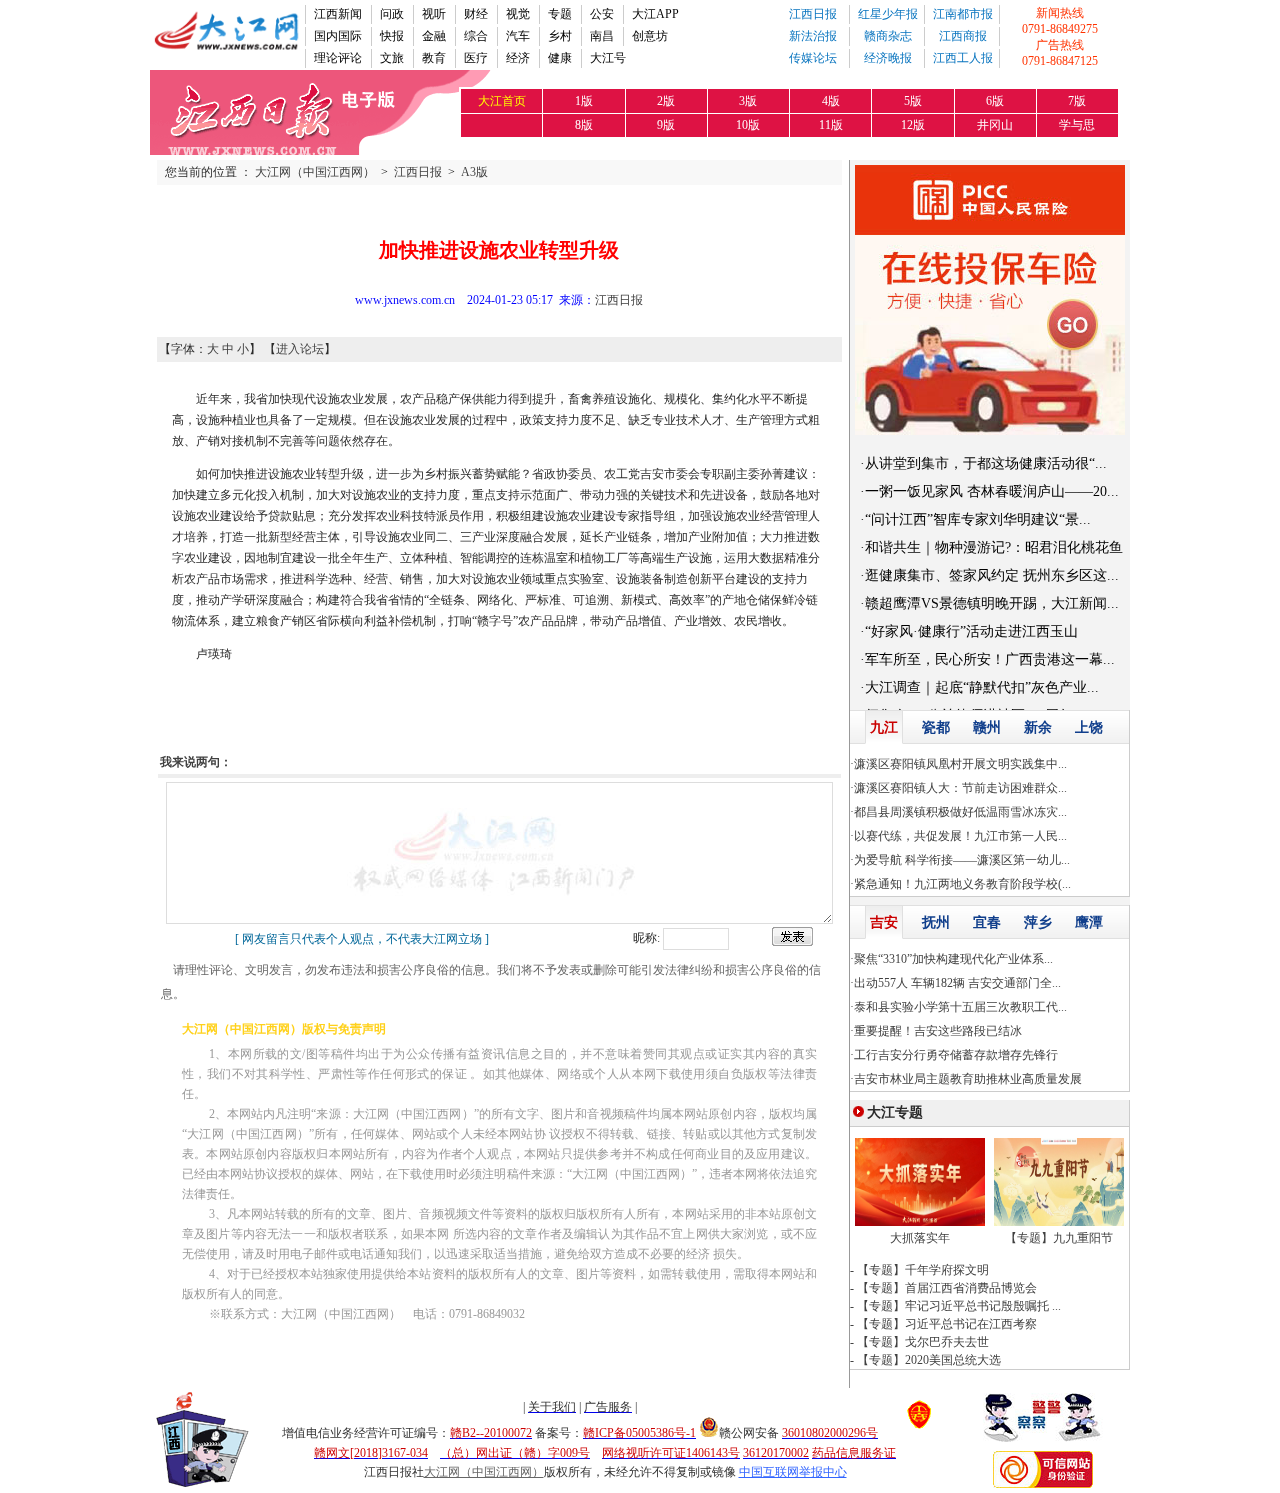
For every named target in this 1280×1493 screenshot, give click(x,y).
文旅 (392, 58)
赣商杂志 (888, 36)
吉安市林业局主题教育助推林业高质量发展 (968, 1079)
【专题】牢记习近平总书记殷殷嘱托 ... (959, 1306)
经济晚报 (888, 58)
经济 (518, 58)
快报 (392, 36)
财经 (476, 14)
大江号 (608, 58)
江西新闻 (338, 14)
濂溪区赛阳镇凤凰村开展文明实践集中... (960, 764)
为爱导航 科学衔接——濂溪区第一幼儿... (962, 860)
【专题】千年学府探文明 (923, 1270)
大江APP (655, 14)
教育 (434, 58)
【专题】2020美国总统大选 (929, 1360)
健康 (560, 58)
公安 (602, 14)
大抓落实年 (920, 1238)
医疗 (476, 58)
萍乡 (1038, 922)
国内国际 (338, 36)
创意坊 (650, 36)
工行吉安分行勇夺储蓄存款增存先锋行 (956, 1055)
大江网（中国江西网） (315, 172)
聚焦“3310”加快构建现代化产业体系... (953, 959)
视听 (434, 14)
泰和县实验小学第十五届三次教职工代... (960, 1007)
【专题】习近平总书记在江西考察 (947, 1324)
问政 (392, 14)
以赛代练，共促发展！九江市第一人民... (960, 836)
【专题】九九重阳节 (1059, 1238)
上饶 (1089, 727)
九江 (884, 727)
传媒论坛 (813, 58)
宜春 (987, 922)
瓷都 (936, 727)
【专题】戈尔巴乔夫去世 (923, 1342)
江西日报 (813, 14)
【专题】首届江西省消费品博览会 (947, 1288)
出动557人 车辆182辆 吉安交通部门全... (957, 983)
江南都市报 (963, 14)
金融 (434, 36)
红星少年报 (888, 14)
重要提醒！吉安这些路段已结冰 (938, 1031)
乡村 (560, 36)
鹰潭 (1089, 922)
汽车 (518, 36)
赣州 (987, 727)
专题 (560, 14)
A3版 (474, 172)
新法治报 (813, 36)
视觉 (518, 14)
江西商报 (963, 36)
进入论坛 (300, 349)
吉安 (884, 922)
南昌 (602, 36)
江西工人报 (963, 58)
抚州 (936, 922)
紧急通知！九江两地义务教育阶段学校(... (962, 884)
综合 (476, 36)
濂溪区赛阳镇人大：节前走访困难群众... (960, 788)
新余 (1038, 727)
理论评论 (338, 58)
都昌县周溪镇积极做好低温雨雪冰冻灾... (960, 812)
